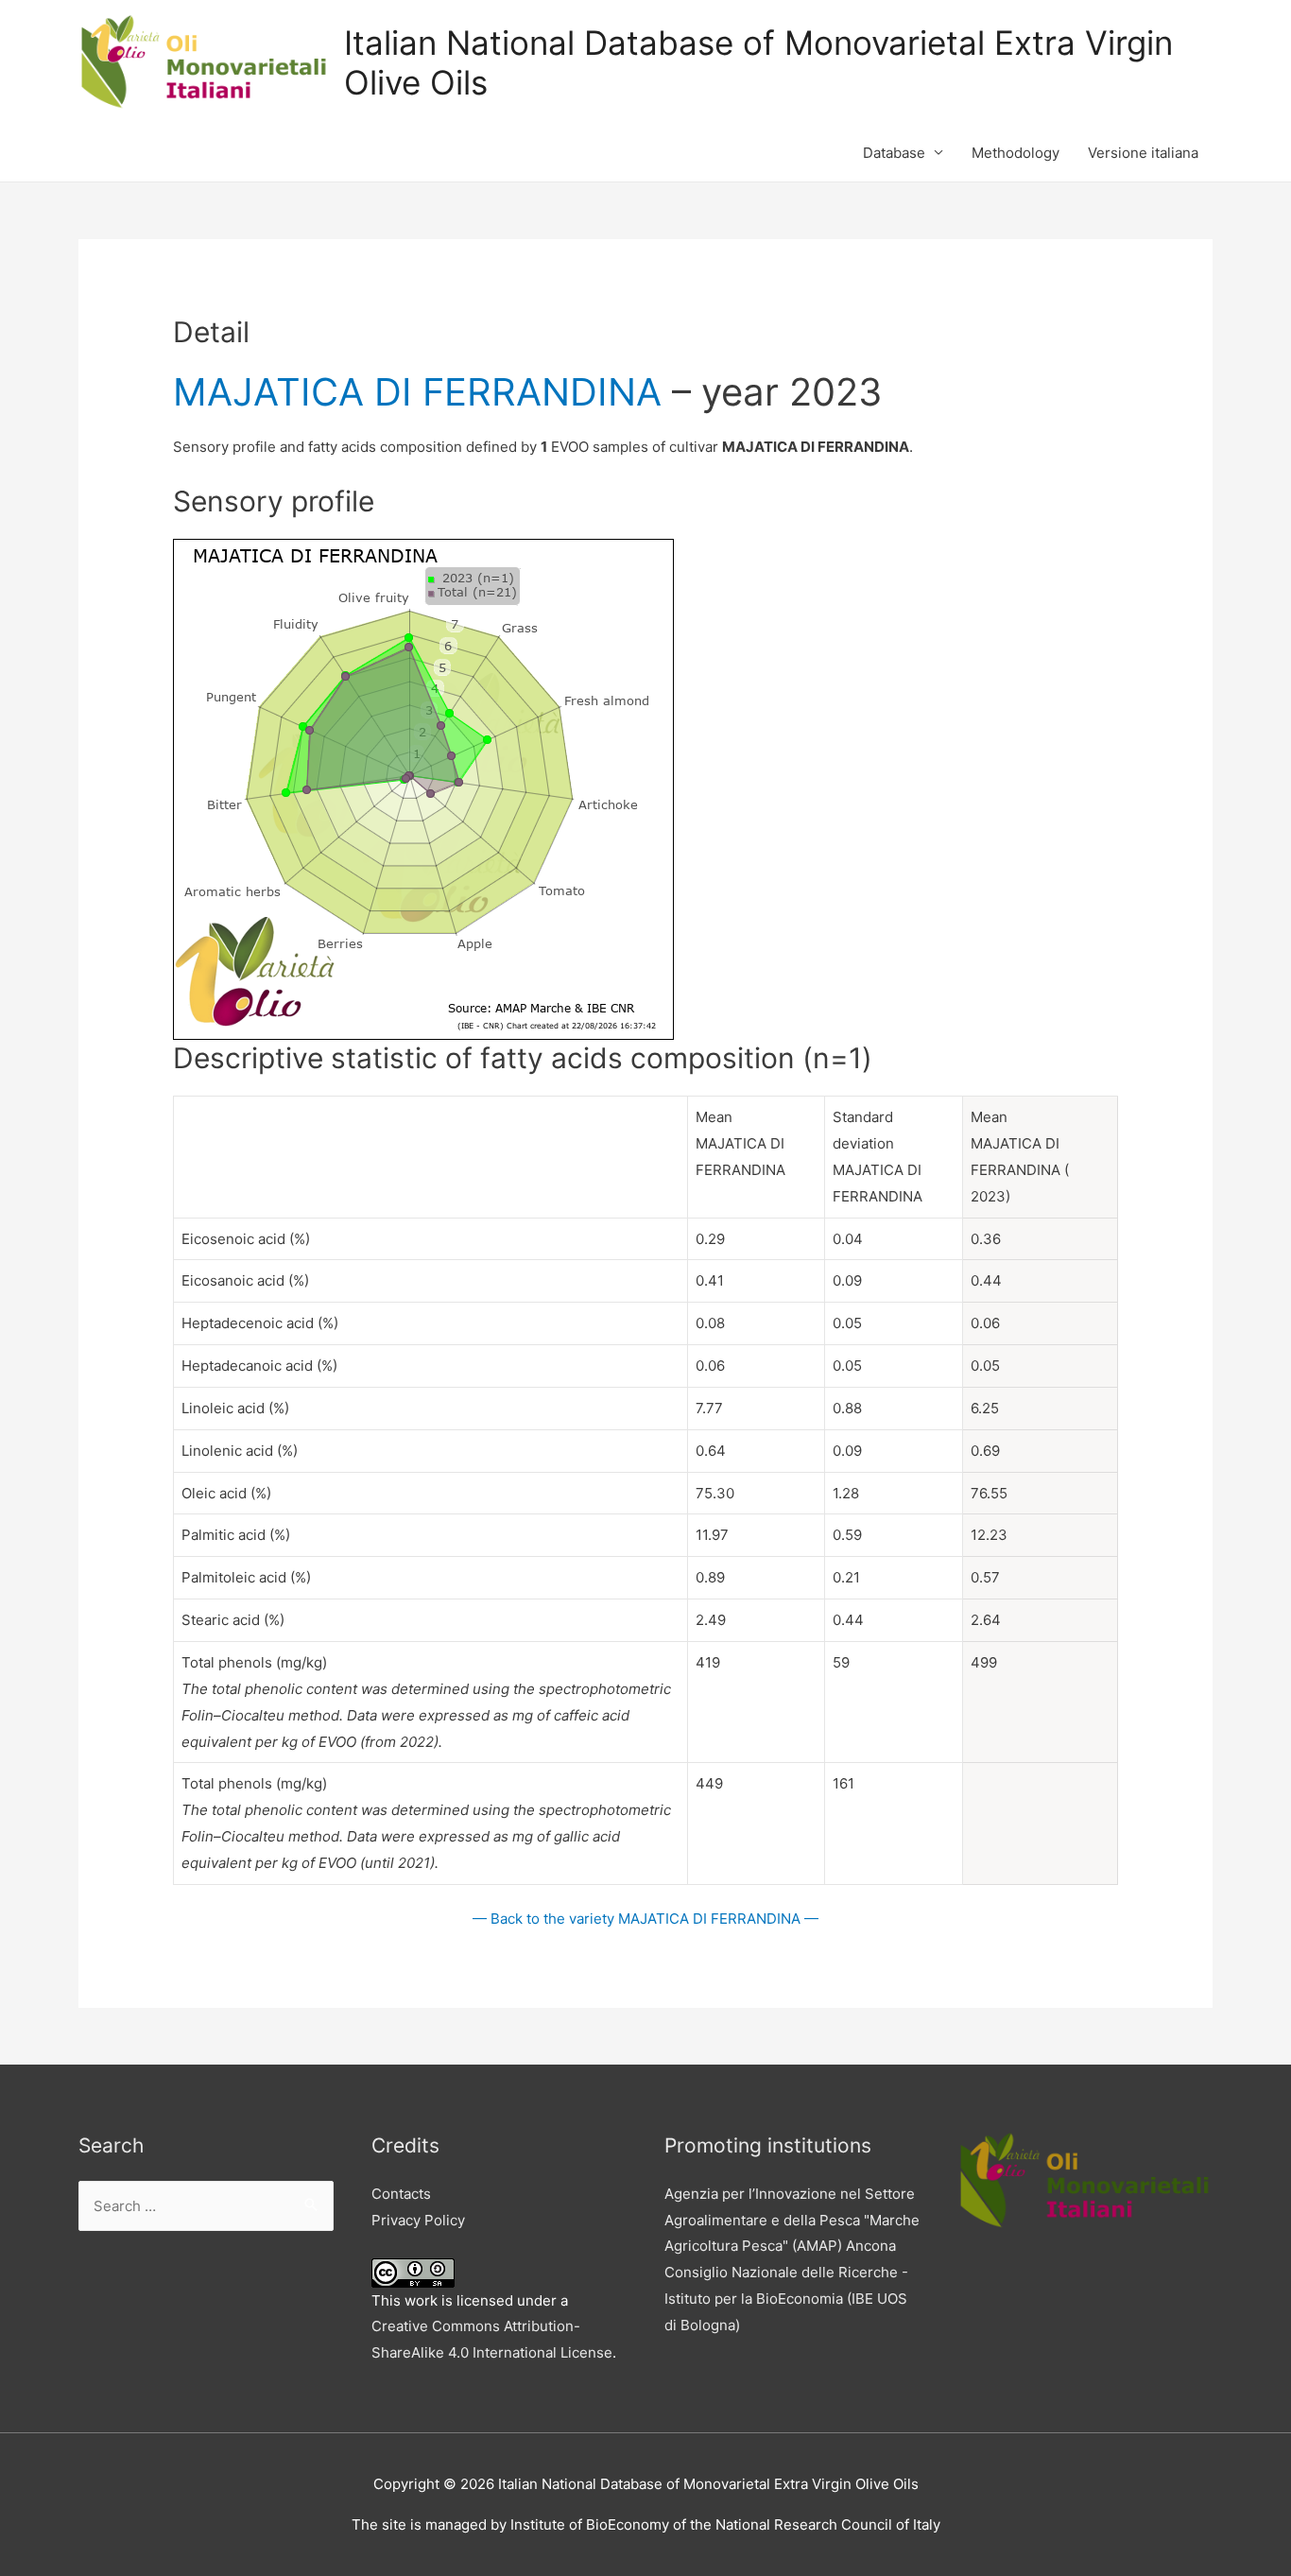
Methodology (1016, 153)
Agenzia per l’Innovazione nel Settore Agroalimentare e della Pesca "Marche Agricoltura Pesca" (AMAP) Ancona (792, 2220)
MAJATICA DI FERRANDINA (417, 392)
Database (894, 153)
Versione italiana (1143, 153)
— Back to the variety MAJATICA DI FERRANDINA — (645, 1919)
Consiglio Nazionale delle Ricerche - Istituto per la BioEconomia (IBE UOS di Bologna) (786, 2299)
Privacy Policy (418, 2220)
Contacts (401, 2194)
